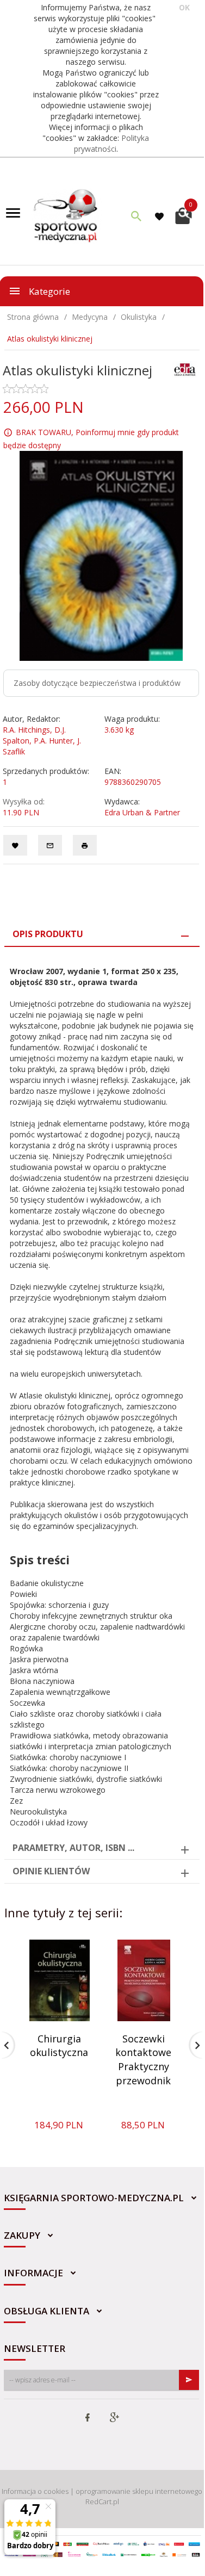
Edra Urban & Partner (142, 812)
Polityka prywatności (112, 143)
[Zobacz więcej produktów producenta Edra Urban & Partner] (185, 369)
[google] (114, 2418)
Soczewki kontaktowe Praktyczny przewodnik (143, 2060)
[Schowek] (161, 216)
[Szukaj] (136, 216)
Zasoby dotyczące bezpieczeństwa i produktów (97, 683)
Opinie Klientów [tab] (51, 1871)
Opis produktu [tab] (48, 934)
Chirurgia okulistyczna (59, 2046)
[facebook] (88, 2418)
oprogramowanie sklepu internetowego (139, 2491)
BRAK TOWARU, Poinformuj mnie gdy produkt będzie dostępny (91, 439)
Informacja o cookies (35, 2491)
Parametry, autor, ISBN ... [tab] (73, 1848)
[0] (184, 215)
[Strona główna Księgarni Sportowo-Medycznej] (66, 215)
